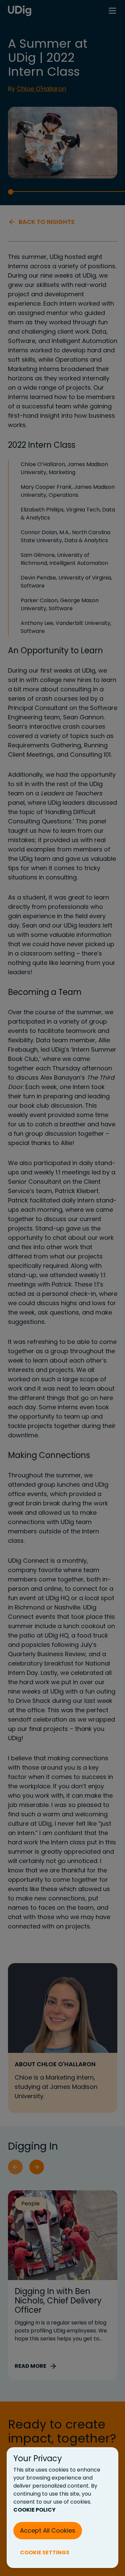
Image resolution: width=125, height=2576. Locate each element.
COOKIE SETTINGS (45, 2552)
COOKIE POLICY (34, 2510)
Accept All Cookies (48, 2530)
